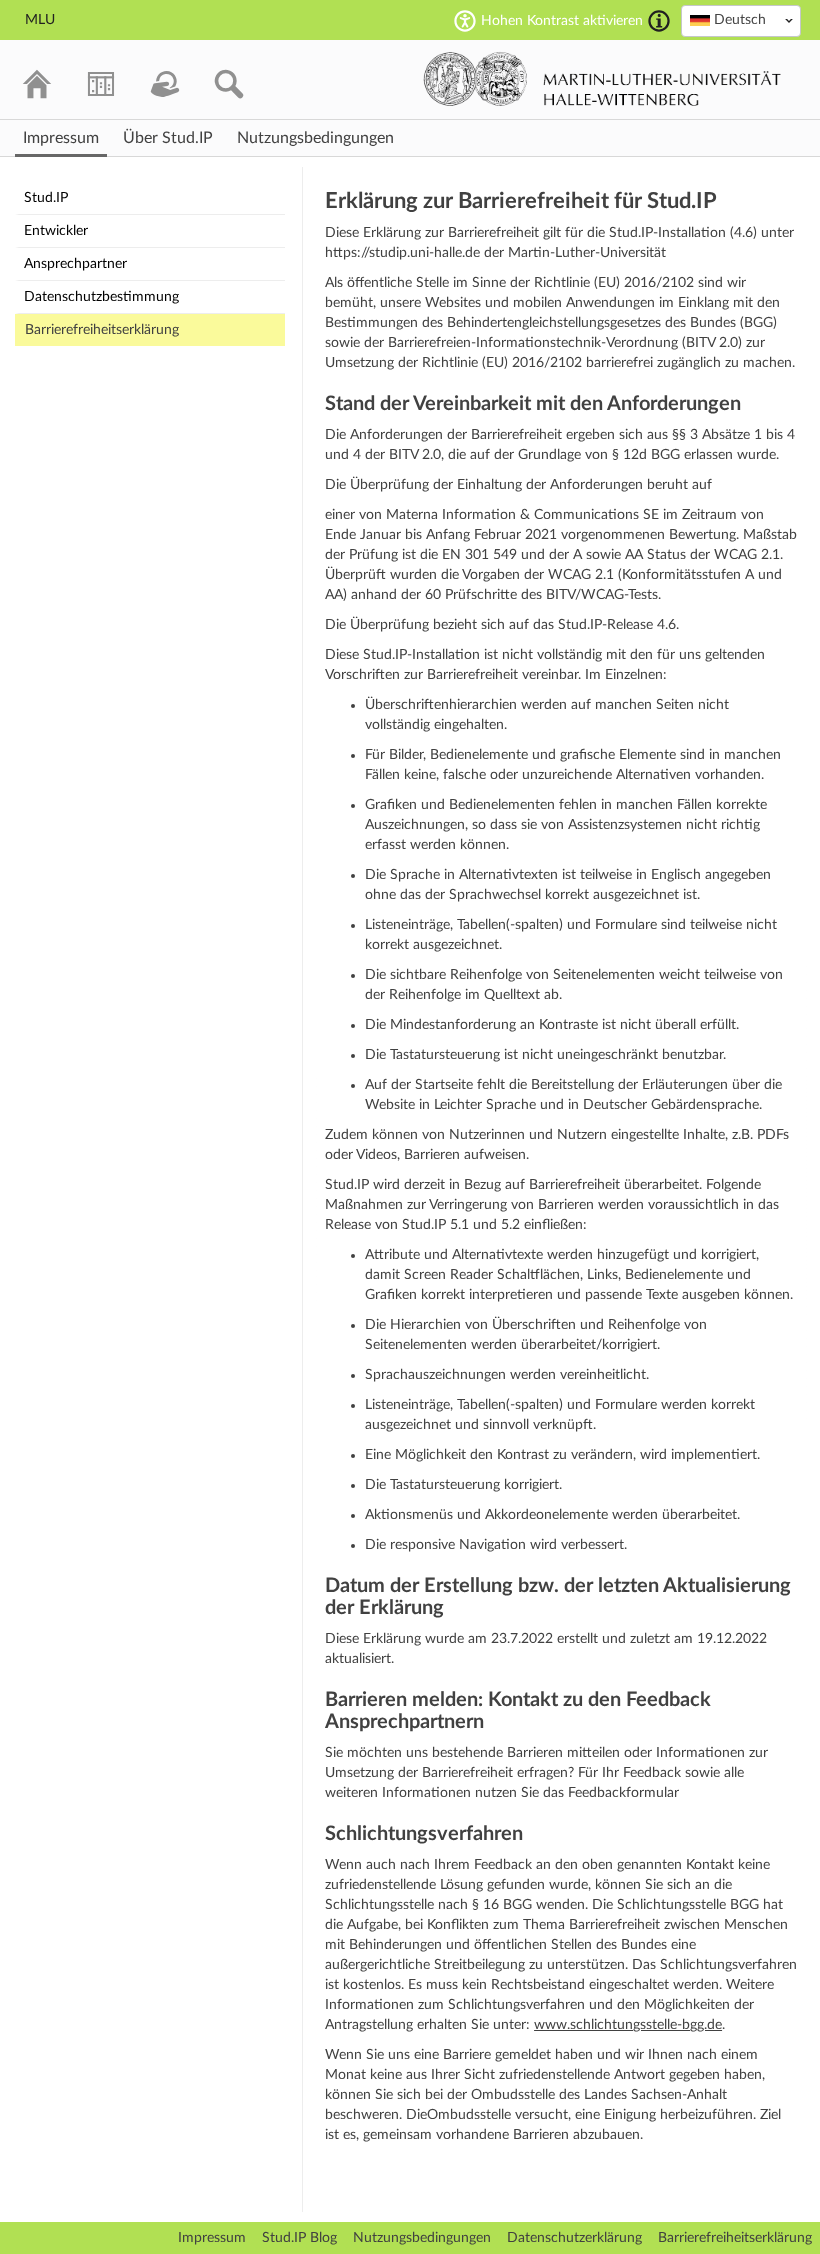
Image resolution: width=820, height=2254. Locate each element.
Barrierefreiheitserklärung (102, 330)
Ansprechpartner (75, 264)
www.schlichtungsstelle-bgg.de (628, 2025)
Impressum (212, 2238)
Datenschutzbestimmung (101, 297)
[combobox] (741, 21)
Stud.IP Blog (299, 2238)
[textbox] (741, 20)
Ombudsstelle (469, 2115)
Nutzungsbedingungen (422, 2238)
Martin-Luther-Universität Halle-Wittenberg (602, 79)
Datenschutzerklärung (574, 2238)
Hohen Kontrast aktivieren (562, 21)
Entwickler (56, 231)
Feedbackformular (623, 1793)
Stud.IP (46, 198)
